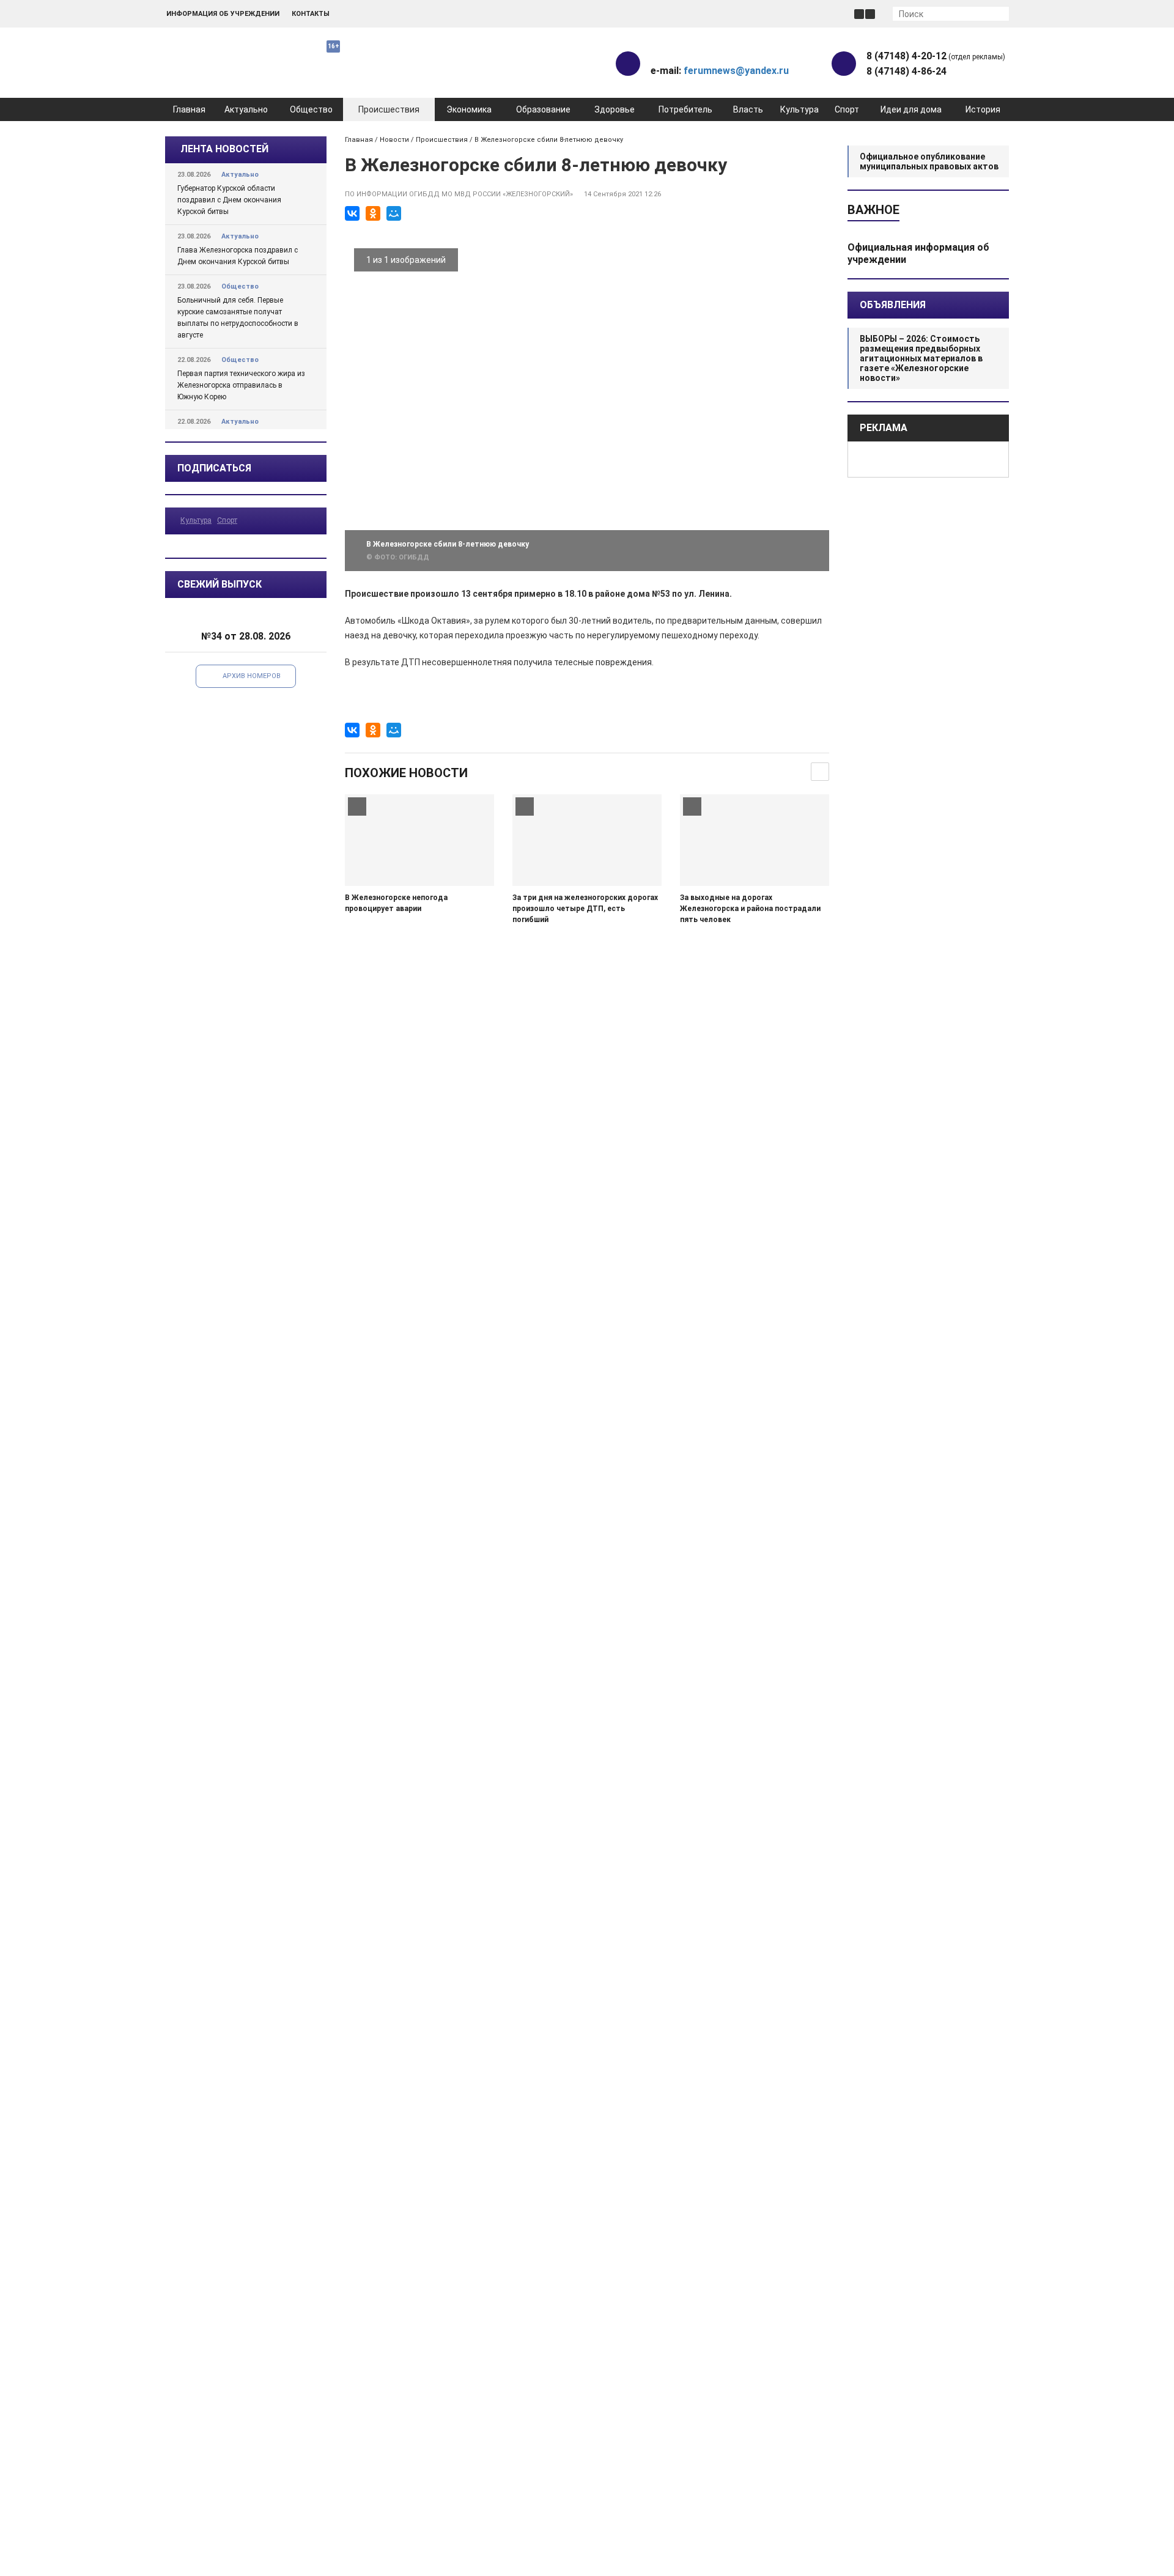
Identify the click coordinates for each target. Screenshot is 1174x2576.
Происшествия (389, 109)
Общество (311, 109)
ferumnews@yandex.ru (736, 71)
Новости (394, 140)
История (983, 109)
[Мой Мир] (394, 213)
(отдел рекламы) (936, 56)
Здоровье (615, 109)
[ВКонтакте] (352, 213)
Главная (189, 109)
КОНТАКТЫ (311, 14)
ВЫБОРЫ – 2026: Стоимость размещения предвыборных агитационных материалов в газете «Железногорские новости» (921, 358)
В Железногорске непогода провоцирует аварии (396, 903)
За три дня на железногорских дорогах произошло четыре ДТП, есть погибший (585, 909)
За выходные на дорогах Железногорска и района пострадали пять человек (750, 909)
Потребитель (685, 109)
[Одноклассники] (373, 213)
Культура (799, 109)
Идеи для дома (911, 109)
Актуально (246, 109)
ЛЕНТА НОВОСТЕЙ (224, 149)
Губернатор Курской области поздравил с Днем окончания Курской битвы (229, 200)
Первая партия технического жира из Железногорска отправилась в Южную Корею (241, 385)
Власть (748, 109)
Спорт (847, 109)
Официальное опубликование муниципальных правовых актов (929, 161)
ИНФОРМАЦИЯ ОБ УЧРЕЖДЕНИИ (223, 14)
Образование (543, 109)
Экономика (469, 109)
